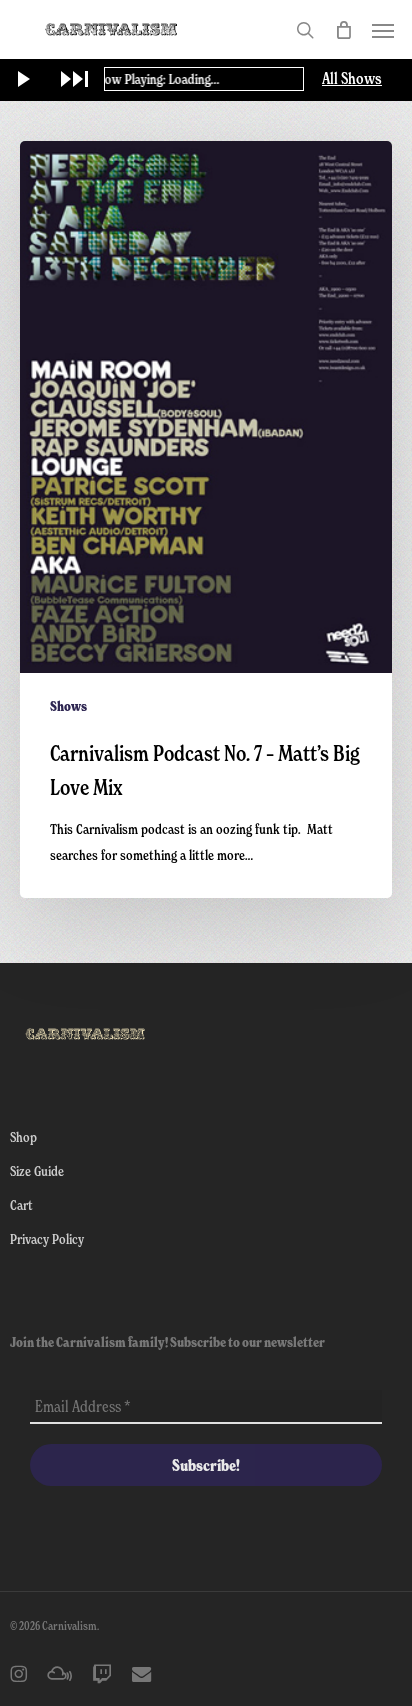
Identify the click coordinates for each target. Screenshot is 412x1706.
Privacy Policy (47, 1238)
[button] (383, 30)
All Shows (352, 79)
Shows (68, 706)
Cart (21, 1204)
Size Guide (37, 1170)
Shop (23, 1136)
